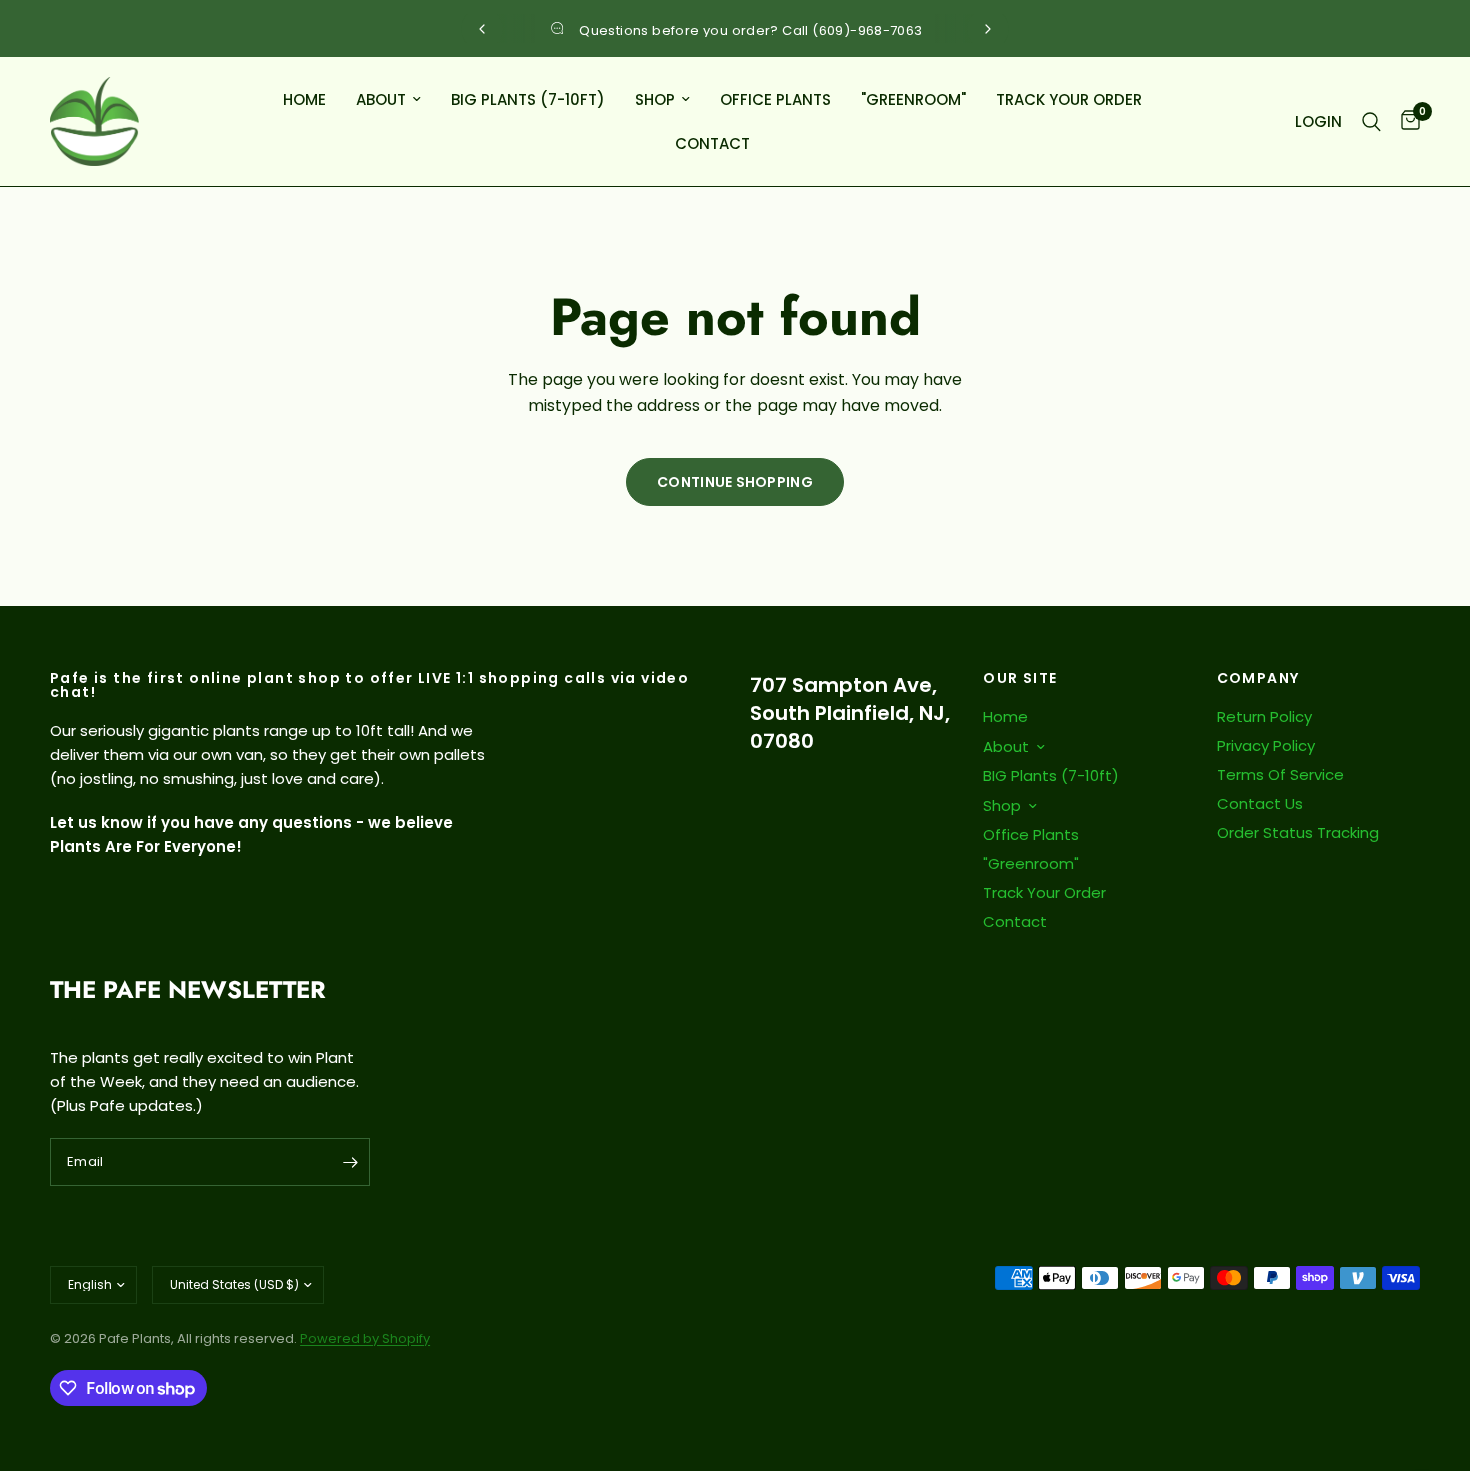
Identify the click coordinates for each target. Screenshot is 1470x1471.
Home (304, 99)
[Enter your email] (350, 1162)
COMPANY (1258, 678)
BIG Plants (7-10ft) (528, 99)
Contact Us (1260, 803)
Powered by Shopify (365, 1338)
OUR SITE (1020, 678)
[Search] (1371, 121)
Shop (655, 99)
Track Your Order (1069, 99)
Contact (712, 143)
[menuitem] (304, 100)
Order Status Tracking (1298, 832)
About (381, 99)
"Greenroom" (913, 99)
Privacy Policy (1266, 745)
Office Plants (775, 99)
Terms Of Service (1280, 774)
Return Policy (1264, 716)
